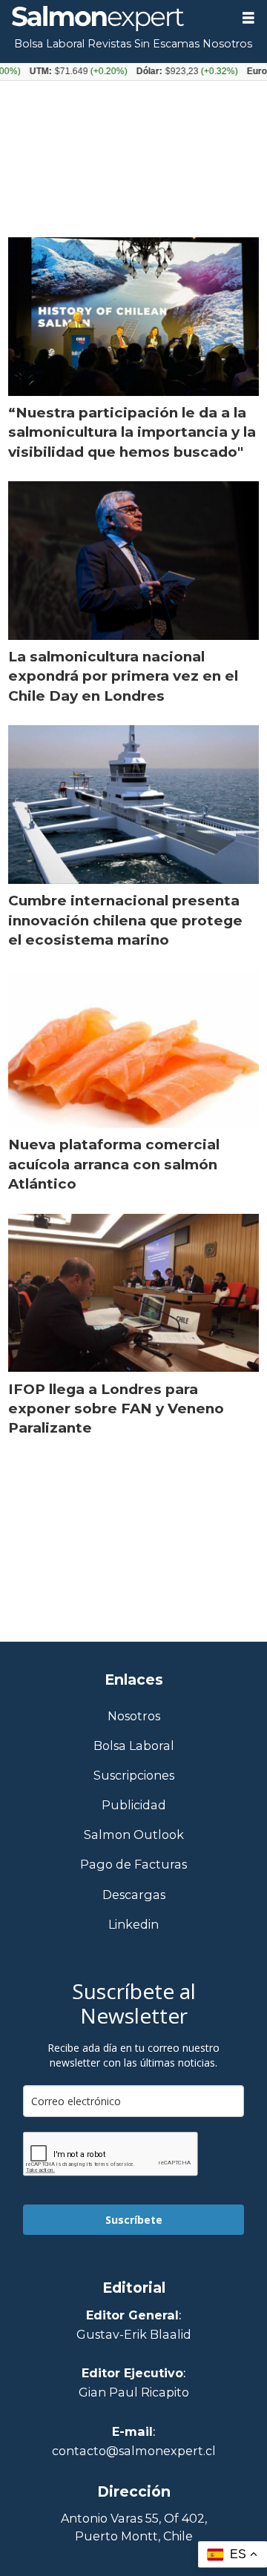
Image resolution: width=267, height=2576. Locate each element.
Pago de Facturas (133, 1865)
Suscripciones (134, 1776)
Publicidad (134, 1805)
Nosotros (227, 44)
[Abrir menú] (248, 18)
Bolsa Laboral (49, 44)
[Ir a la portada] (115, 19)
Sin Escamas (167, 44)
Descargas (134, 1895)
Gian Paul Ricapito (134, 2392)
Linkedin (133, 1925)
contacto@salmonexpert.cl (134, 2451)
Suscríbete (134, 2220)
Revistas (109, 44)
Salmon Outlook (134, 1835)
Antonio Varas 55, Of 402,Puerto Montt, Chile (134, 2527)
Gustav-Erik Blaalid (134, 2334)
